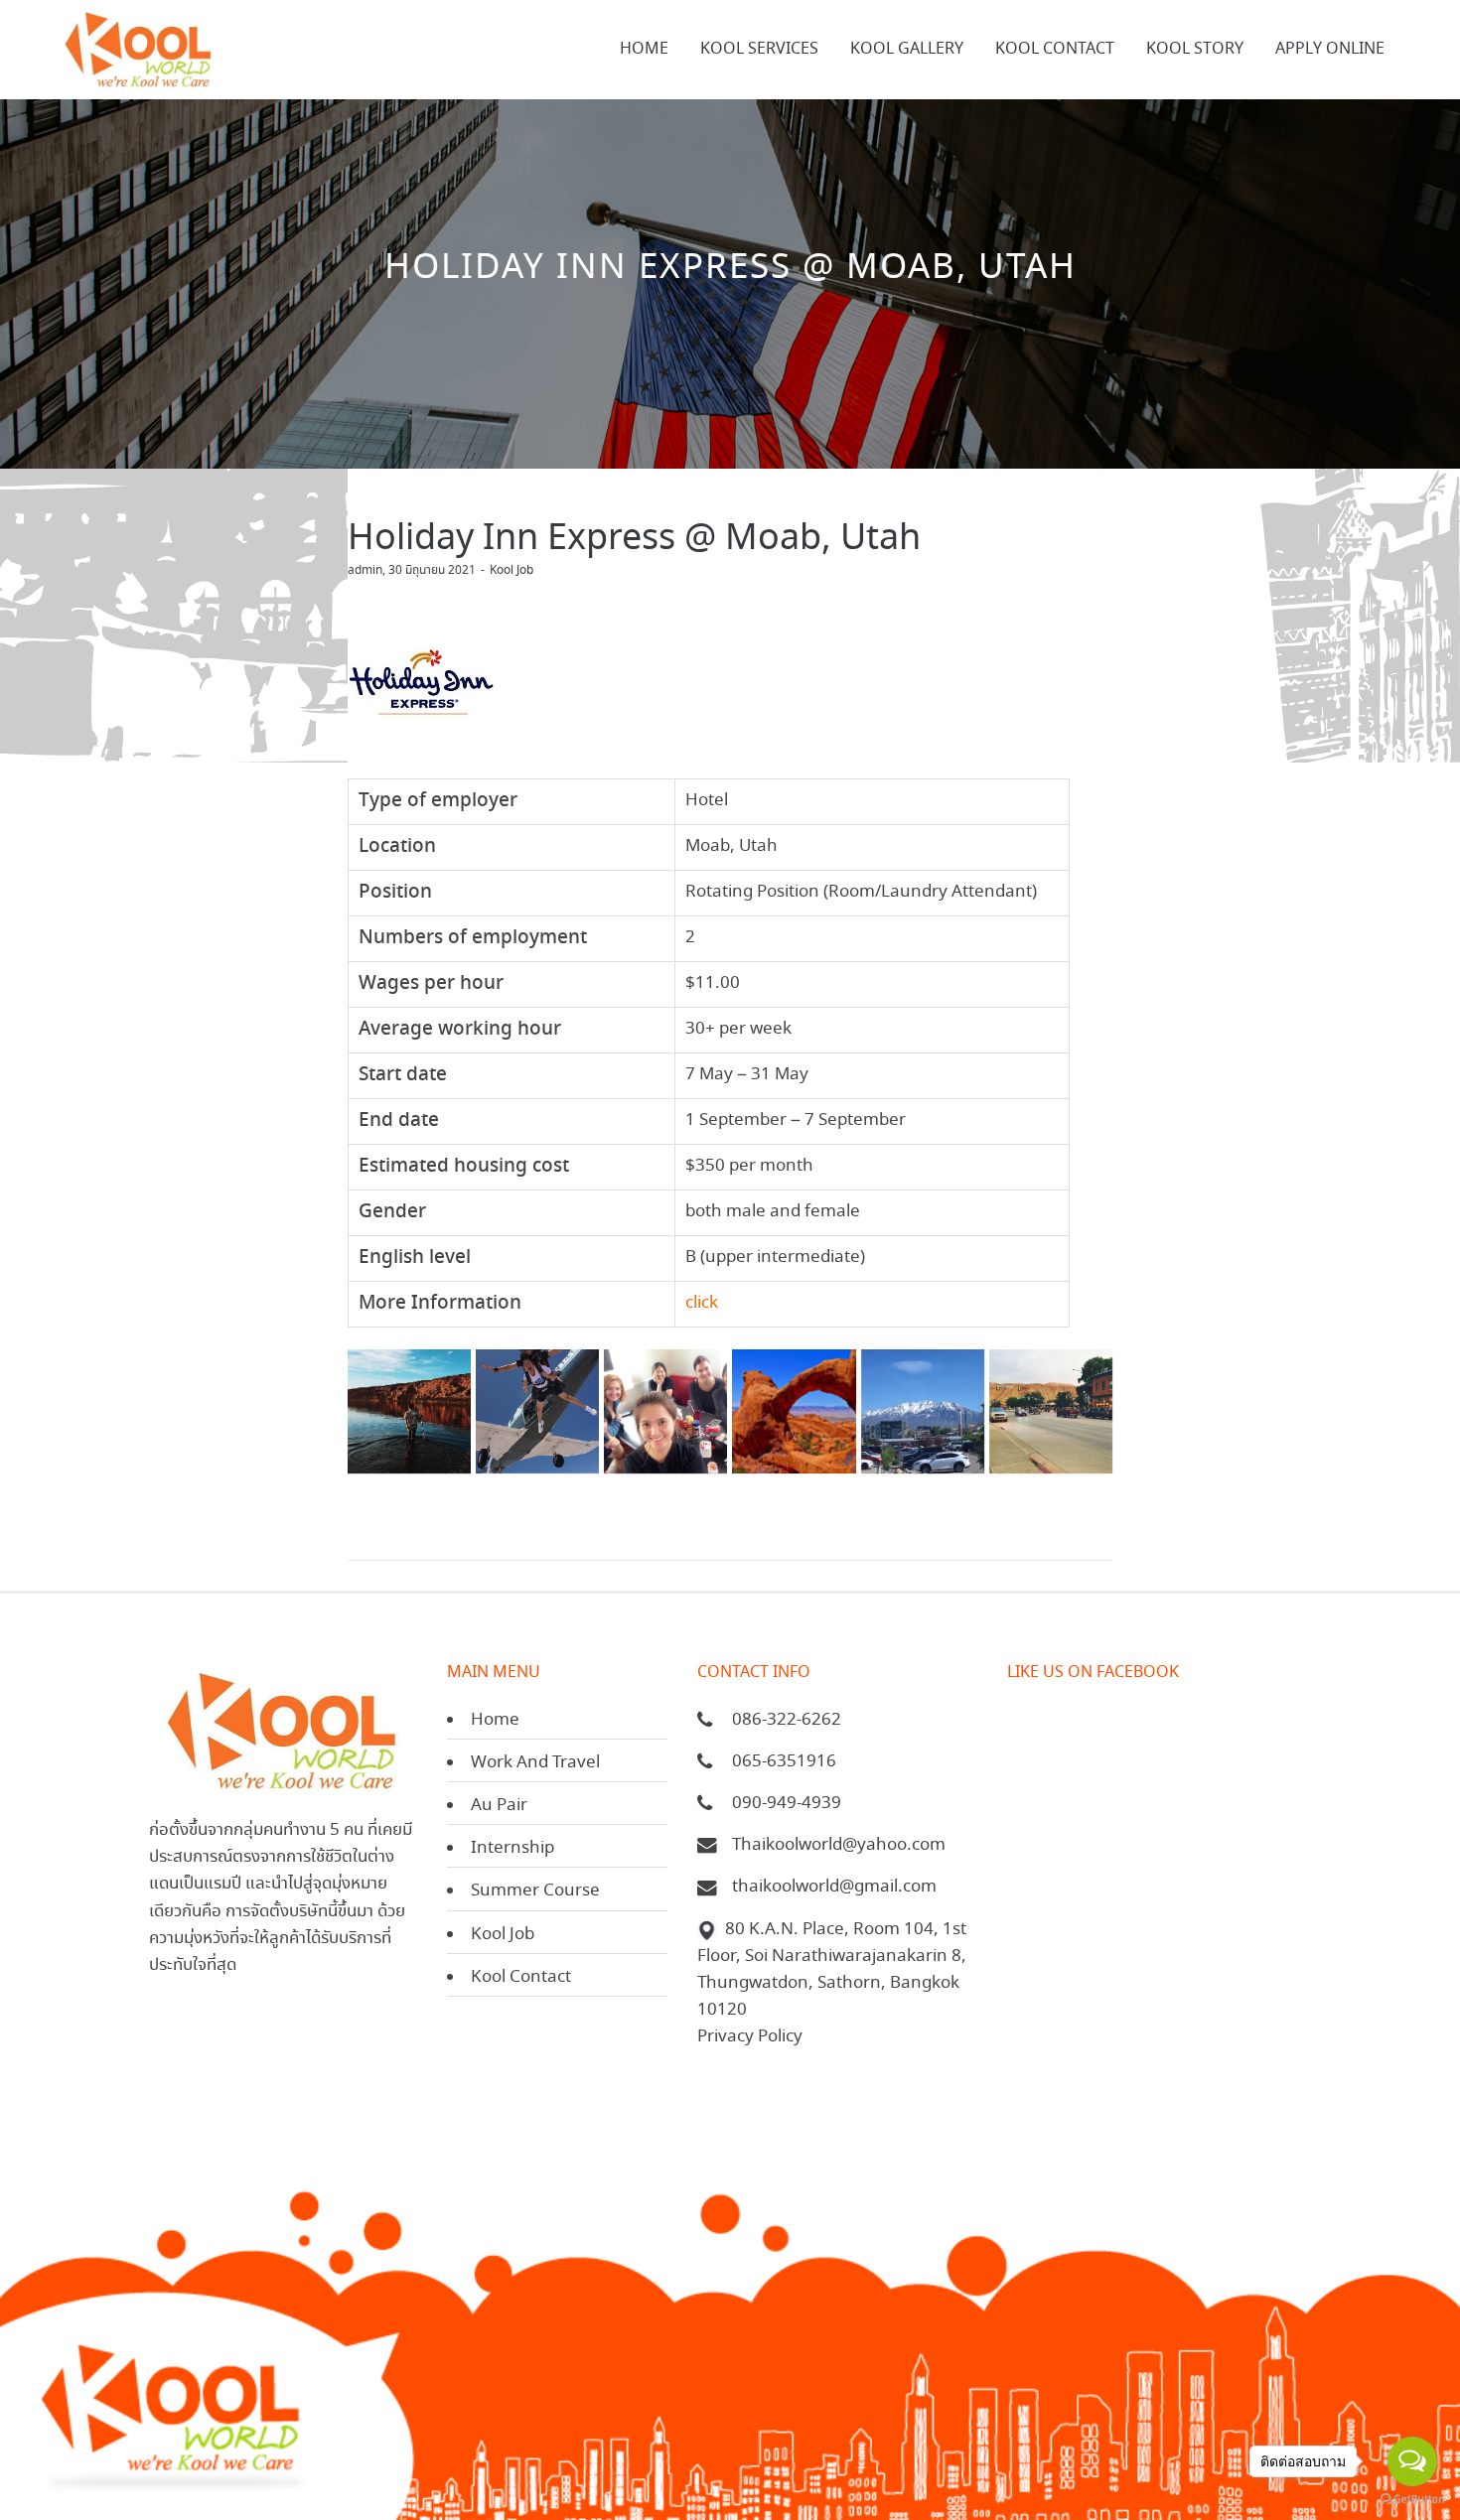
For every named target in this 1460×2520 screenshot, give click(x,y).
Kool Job (511, 570)
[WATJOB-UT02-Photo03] (1051, 1411)
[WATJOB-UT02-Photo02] (794, 1411)
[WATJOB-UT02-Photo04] (409, 1411)
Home (495, 1720)
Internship (512, 1848)
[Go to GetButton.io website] (1412, 2500)
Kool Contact (521, 1977)
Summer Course (535, 1891)
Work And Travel (535, 1763)
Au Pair (499, 1806)
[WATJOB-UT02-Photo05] (923, 1411)
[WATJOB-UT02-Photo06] (537, 1411)
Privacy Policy (750, 2037)
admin (365, 570)
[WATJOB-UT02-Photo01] (665, 1411)
